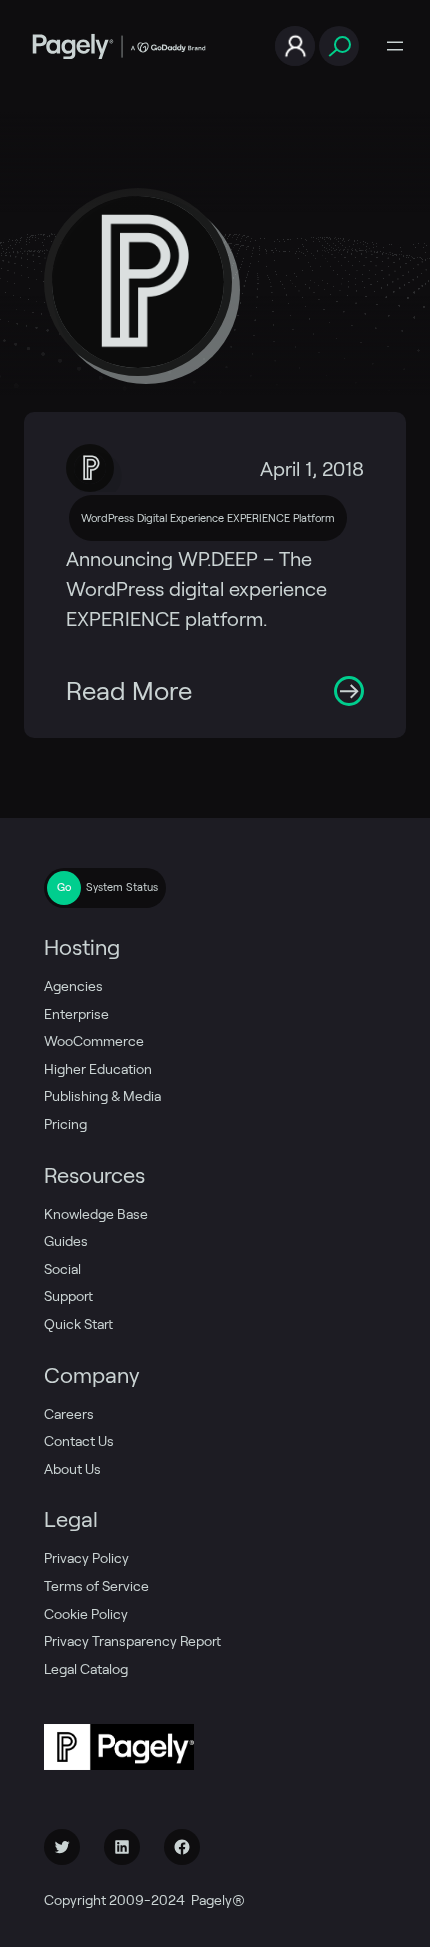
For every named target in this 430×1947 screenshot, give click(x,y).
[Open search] (339, 46)
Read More (129, 691)
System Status (122, 887)
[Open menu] (395, 46)
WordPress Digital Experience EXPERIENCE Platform (208, 518)
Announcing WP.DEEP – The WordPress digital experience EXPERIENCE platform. (196, 589)
